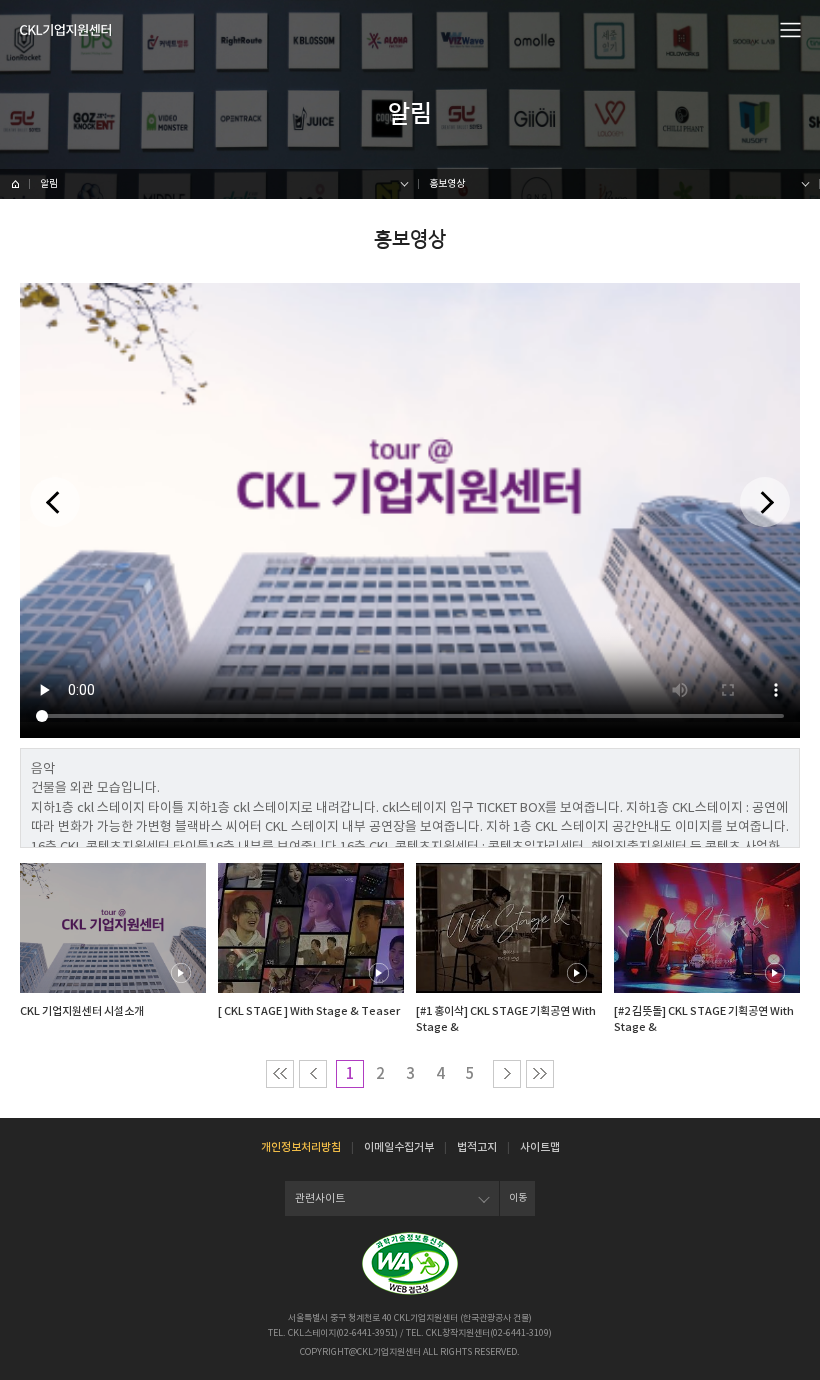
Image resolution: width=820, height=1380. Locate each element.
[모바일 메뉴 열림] (791, 29)
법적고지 (477, 1147)
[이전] (55, 502)
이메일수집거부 (399, 1147)
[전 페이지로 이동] (313, 1074)
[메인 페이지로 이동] (15, 184)
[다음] (765, 502)
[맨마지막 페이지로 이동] (540, 1074)
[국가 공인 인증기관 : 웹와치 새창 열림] (410, 1263)
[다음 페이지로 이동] (507, 1074)
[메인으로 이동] (65, 30)
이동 (518, 1197)
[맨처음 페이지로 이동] (280, 1074)
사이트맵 (540, 1147)
